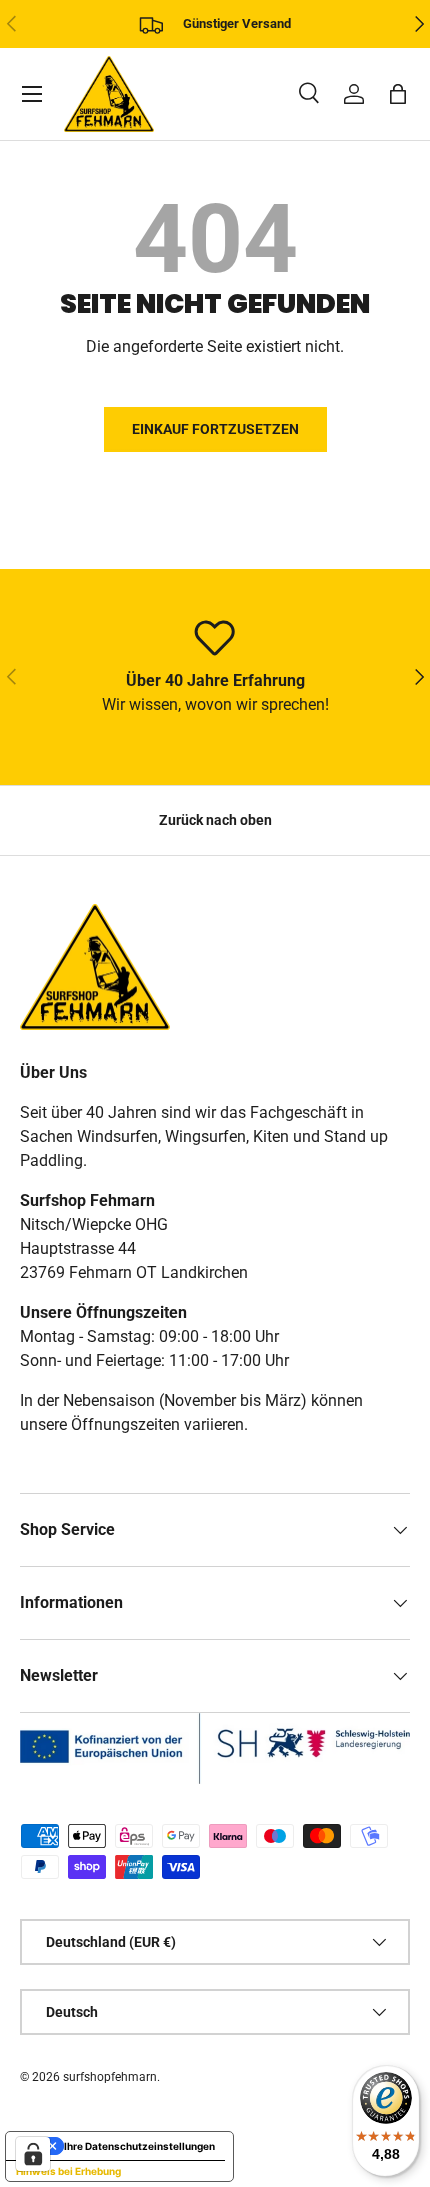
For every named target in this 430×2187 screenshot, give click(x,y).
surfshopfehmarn (110, 2077)
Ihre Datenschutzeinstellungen (139, 2146)
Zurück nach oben (215, 820)
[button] (398, 94)
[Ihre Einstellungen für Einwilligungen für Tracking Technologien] (33, 2154)
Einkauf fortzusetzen (215, 429)
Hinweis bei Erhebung (68, 2171)
